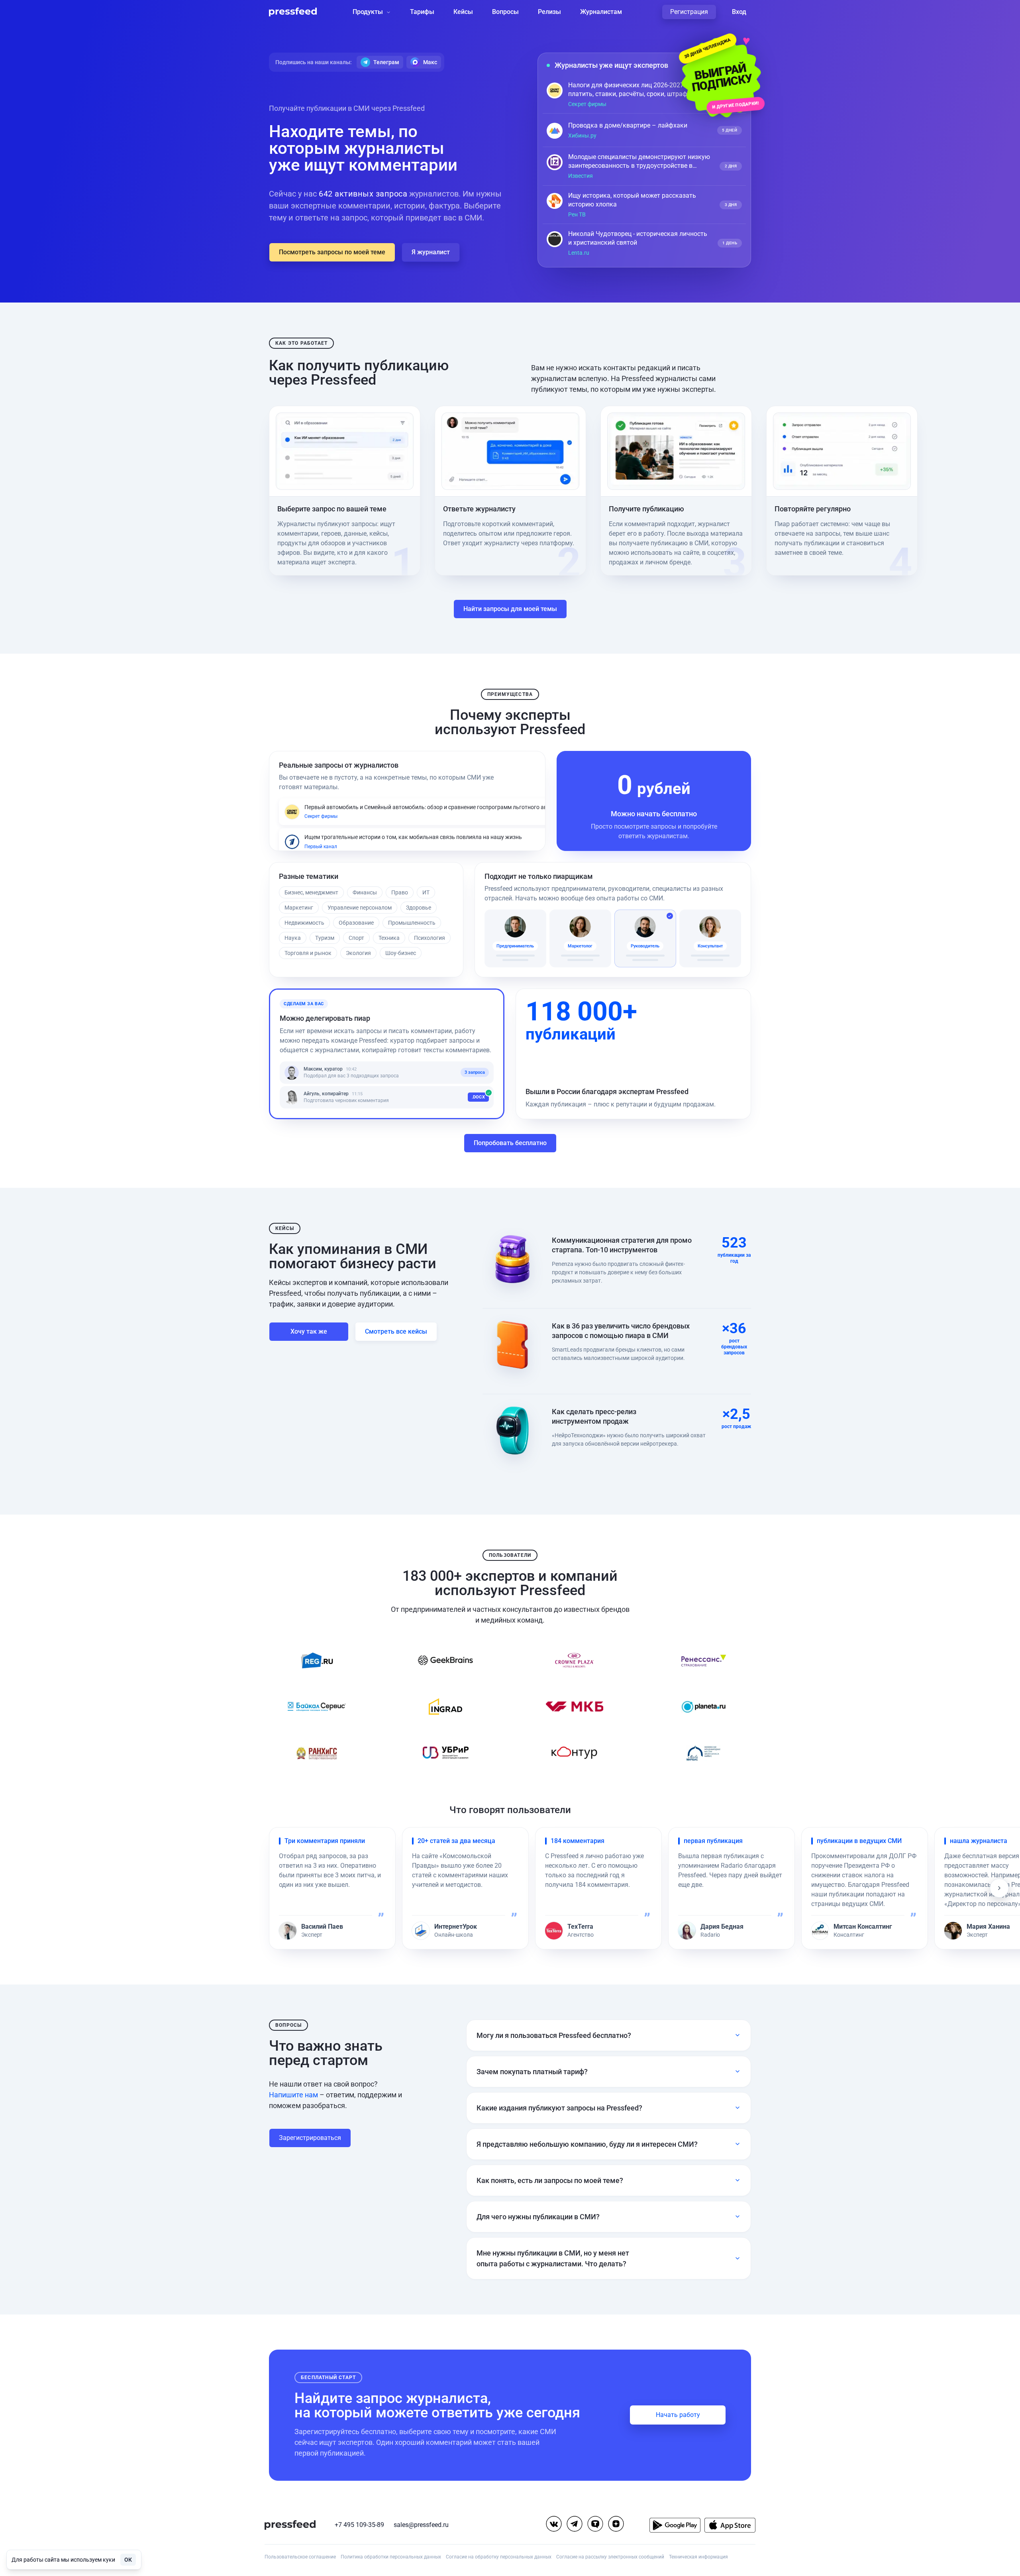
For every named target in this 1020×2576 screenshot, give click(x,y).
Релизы (549, 12)
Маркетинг (299, 908)
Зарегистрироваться (310, 2138)
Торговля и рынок (308, 953)
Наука (293, 938)
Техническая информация (698, 2557)
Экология (358, 953)
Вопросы (505, 12)
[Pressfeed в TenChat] (595, 2524)
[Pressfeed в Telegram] (575, 2524)
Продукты (368, 12)
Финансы (365, 892)
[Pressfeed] (293, 12)
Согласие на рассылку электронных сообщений (610, 2557)
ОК (128, 2560)
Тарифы (422, 12)
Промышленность (412, 923)
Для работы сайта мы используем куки (63, 2560)
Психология (430, 938)
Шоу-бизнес (401, 953)
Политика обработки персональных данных (391, 2557)
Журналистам (601, 12)
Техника (389, 938)
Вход (739, 12)
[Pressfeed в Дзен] (616, 2524)
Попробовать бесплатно (510, 1143)
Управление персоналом (360, 908)
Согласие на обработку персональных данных (499, 2557)
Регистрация (689, 12)
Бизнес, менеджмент (311, 892)
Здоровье (419, 908)
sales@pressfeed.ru (421, 2525)
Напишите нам (293, 2095)
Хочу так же (309, 1331)
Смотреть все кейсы (396, 1331)
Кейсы (463, 12)
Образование (356, 923)
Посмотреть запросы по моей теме (332, 252)
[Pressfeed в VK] (554, 2524)
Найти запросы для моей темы (510, 609)
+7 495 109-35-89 (359, 2525)
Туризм (325, 938)
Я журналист (431, 252)
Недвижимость (304, 923)
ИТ (426, 892)
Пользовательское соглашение (300, 2557)
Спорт (356, 938)
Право (400, 892)
